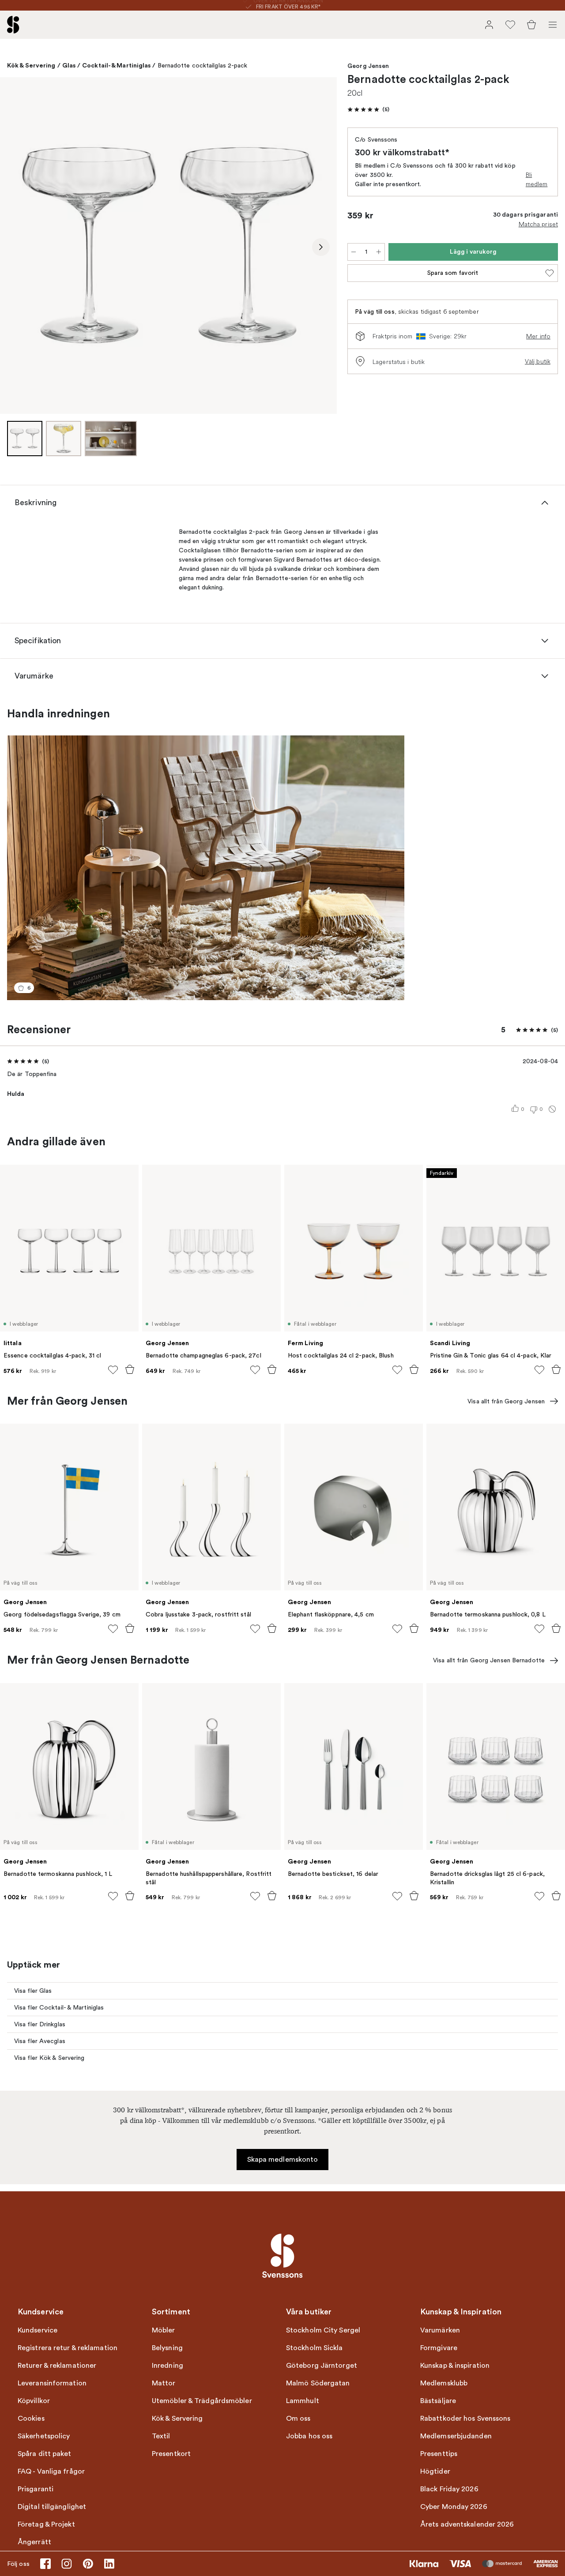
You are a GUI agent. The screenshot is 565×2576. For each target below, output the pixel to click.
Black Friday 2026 (449, 2489)
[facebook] (45, 2564)
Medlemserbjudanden (456, 2436)
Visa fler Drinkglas (40, 2024)
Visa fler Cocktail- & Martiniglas (59, 2008)
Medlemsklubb (444, 2383)
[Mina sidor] (489, 25)
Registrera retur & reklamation (68, 2348)
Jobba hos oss (309, 2436)
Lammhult (303, 2401)
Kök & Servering (31, 65)
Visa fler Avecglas (40, 2041)
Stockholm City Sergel (323, 2330)
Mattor (164, 2383)
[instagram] (67, 2564)
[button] (368, 109)
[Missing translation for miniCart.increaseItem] (379, 252)
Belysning (167, 2348)
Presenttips (439, 2454)
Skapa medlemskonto (283, 2160)
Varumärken (440, 2330)
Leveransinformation (52, 2383)
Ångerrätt (34, 2542)
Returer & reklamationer (57, 2366)
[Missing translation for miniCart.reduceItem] (354, 252)
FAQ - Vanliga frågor (51, 2471)
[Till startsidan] (13, 25)
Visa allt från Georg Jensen (506, 1401)
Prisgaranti (36, 2489)
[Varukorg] (531, 25)
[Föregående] (16, 247)
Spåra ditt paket (45, 2454)
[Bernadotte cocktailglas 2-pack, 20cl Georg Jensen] (168, 246)
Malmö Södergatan (318, 2383)
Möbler (164, 2330)
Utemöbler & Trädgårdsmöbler (202, 2401)
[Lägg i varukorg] (130, 1369)
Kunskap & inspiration (455, 2366)
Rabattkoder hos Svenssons (465, 2419)
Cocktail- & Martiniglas (116, 65)
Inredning (168, 2366)
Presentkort (171, 2454)
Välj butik (538, 361)
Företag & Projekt (46, 2524)
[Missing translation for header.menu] (553, 25)
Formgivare (439, 2348)
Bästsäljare (438, 2401)
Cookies (31, 2419)
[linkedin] (109, 2564)
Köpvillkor (34, 2401)
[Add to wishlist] (113, 1370)
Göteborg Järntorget (322, 2366)
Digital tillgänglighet (52, 2507)
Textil (161, 2436)
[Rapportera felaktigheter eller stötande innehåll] (552, 1109)
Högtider (435, 2471)
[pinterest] (88, 2564)
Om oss (298, 2419)
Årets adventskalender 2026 (467, 2524)
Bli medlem (537, 179)
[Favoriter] (510, 25)
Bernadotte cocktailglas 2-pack (203, 66)
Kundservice (38, 2330)
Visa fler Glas (33, 1991)
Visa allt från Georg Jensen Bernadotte (489, 1660)
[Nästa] (321, 247)
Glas (69, 65)
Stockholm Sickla (315, 2348)
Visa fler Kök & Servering (49, 2058)
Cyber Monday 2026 (454, 2507)
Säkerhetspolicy (44, 2436)
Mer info (538, 336)
